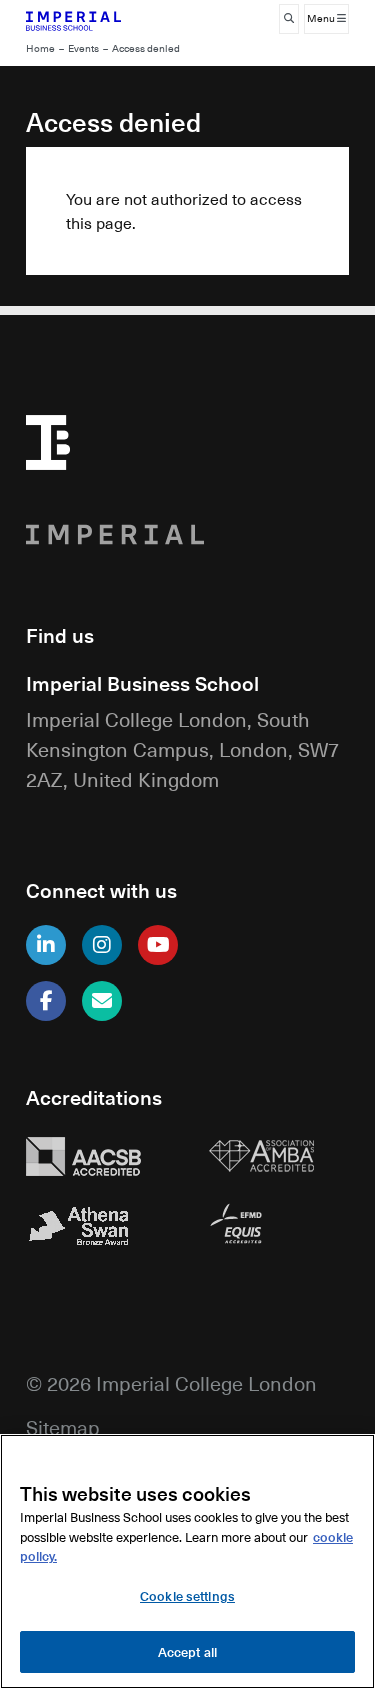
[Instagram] (102, 945)
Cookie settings (187, 1595)
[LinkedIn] (46, 945)
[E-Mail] (102, 1001)
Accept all (187, 1651)
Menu (322, 18)
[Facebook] (46, 1001)
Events (83, 48)
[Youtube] (158, 945)
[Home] (97, 19)
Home (40, 48)
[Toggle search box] (289, 19)
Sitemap (63, 1426)
